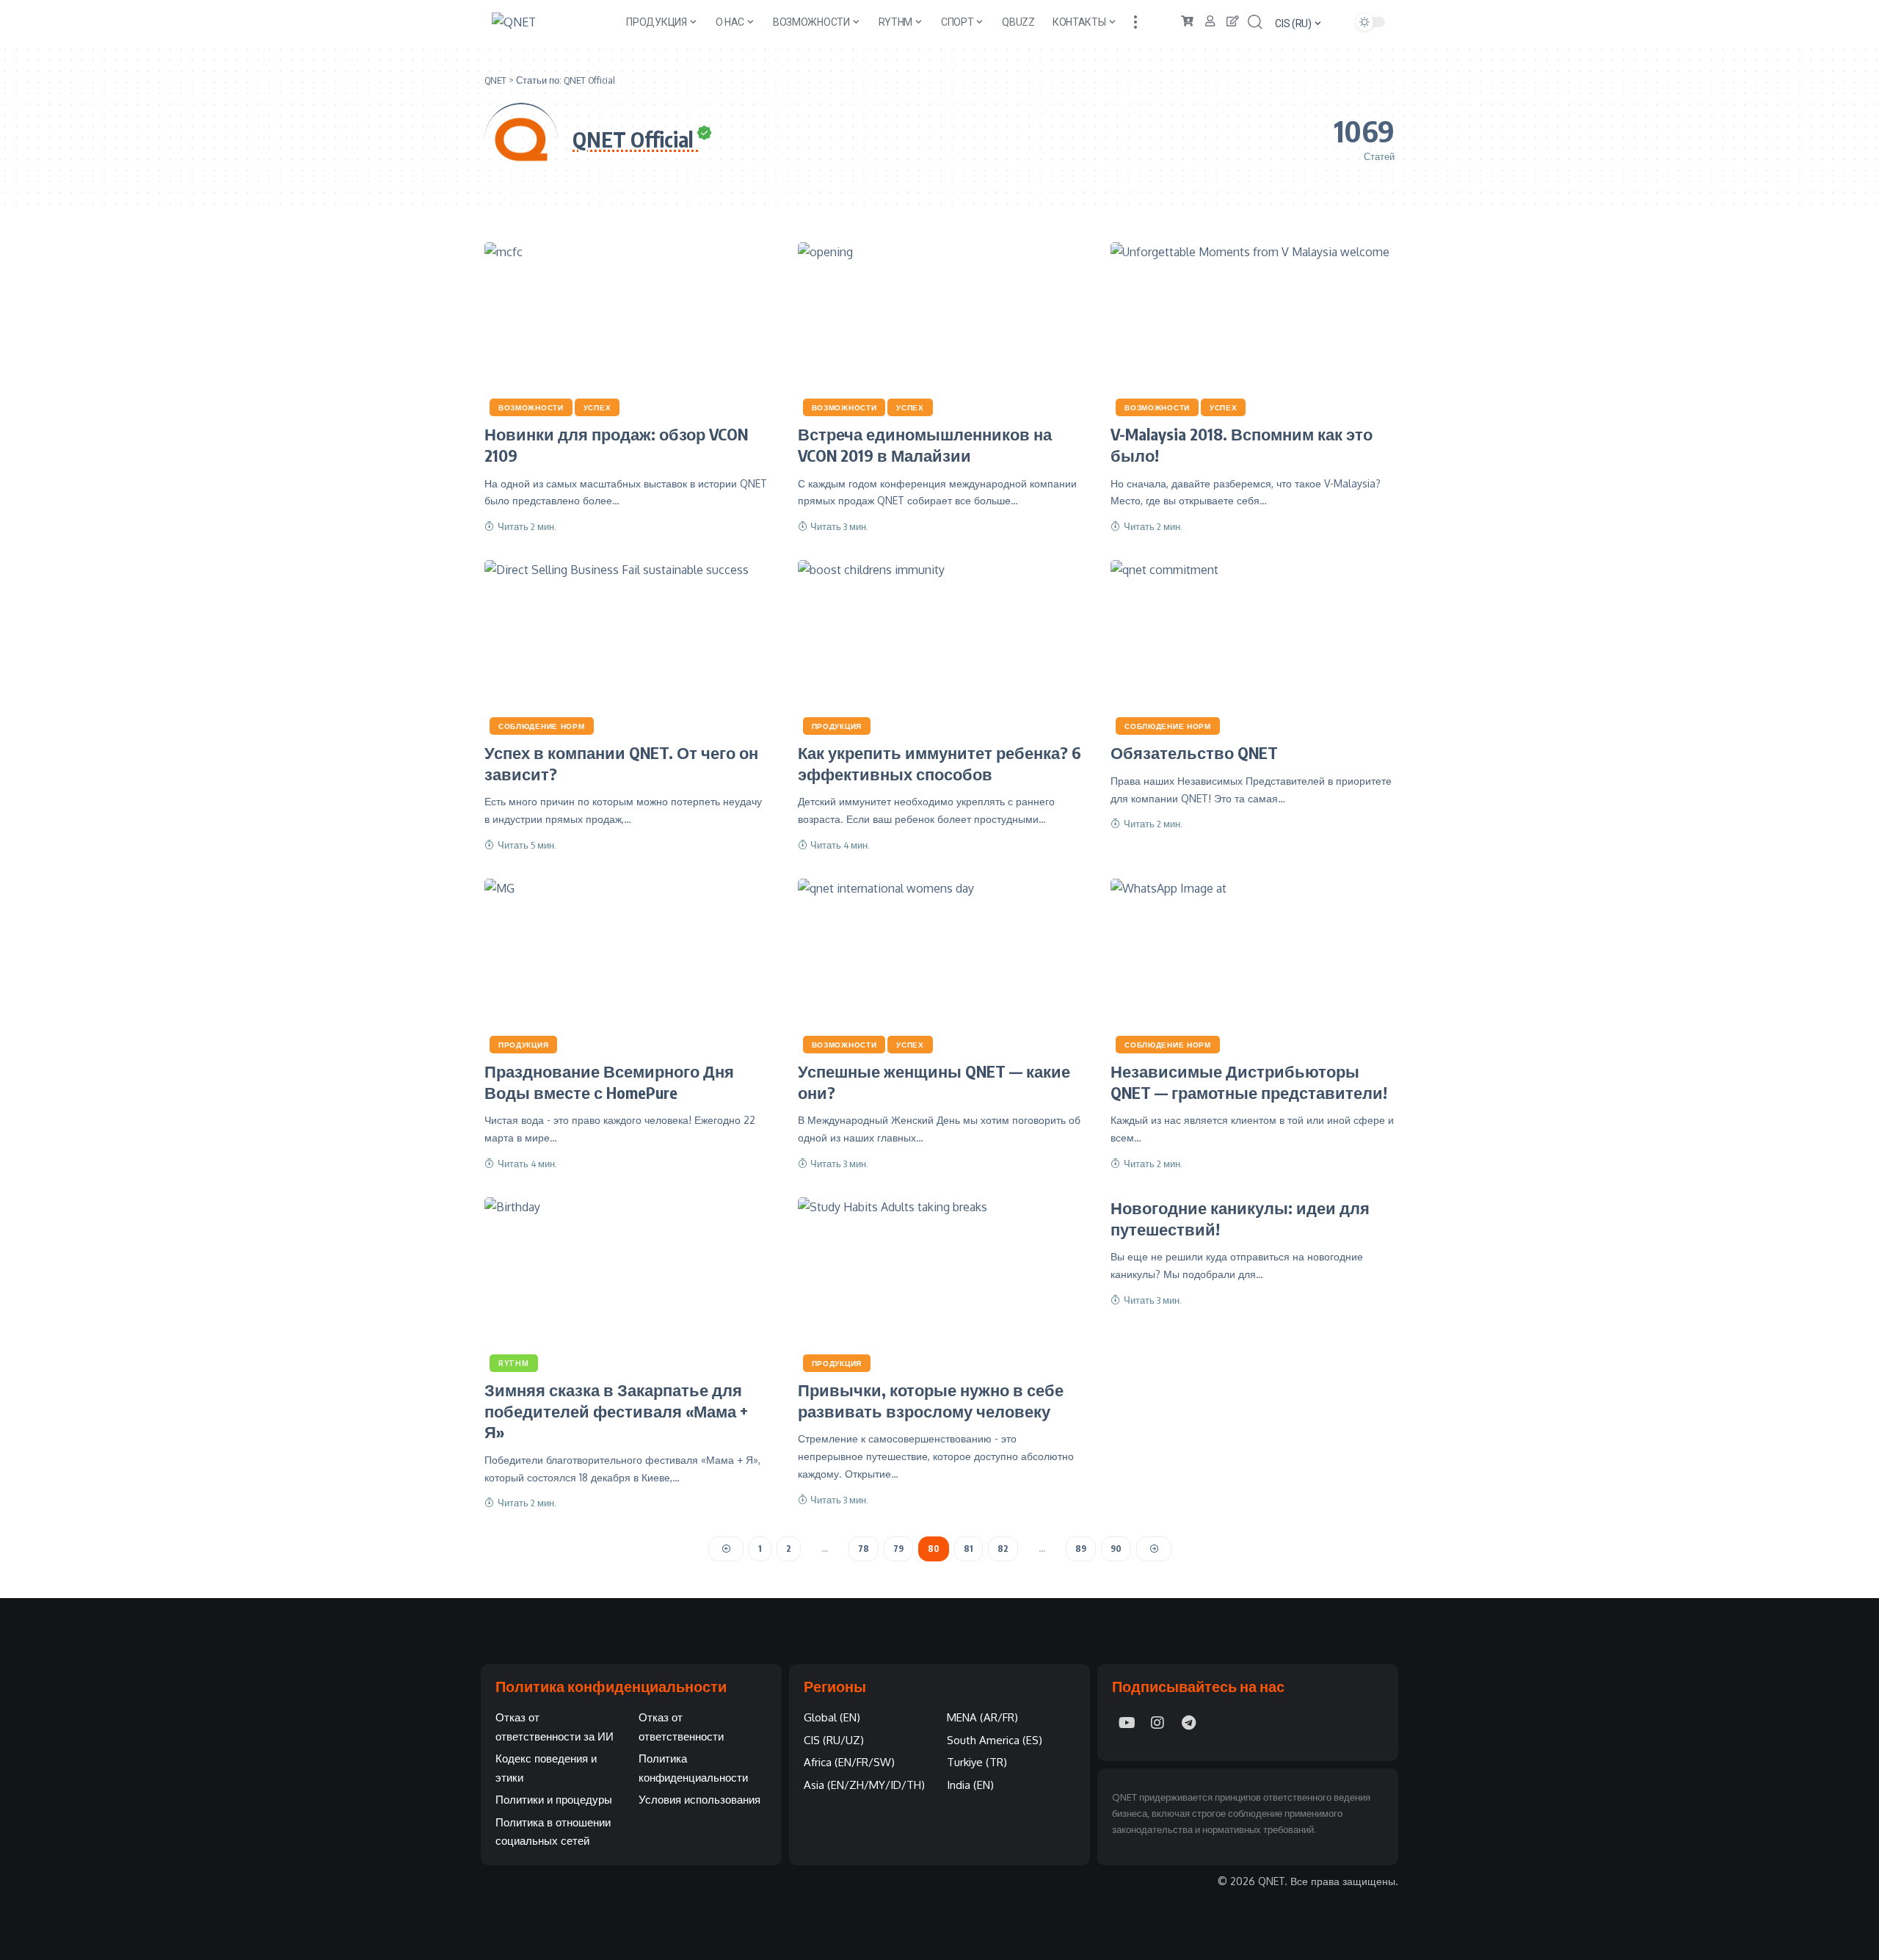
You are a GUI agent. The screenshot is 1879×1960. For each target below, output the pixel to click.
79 (898, 1549)
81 (968, 1549)
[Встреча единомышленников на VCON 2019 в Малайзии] (940, 327)
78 (864, 1549)
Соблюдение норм (542, 726)
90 (1116, 1549)
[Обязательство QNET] (1253, 645)
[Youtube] (1127, 1723)
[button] (1135, 22)
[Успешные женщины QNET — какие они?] (940, 964)
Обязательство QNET (1194, 752)
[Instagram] (1157, 1723)
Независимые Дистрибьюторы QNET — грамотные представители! (1249, 1082)
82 (1003, 1549)
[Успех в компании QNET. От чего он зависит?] (626, 645)
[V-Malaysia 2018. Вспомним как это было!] (1253, 327)
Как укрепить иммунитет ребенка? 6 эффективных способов (939, 763)
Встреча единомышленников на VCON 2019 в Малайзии (925, 444)
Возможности (531, 407)
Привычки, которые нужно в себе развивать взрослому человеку (931, 1400)
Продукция (837, 726)
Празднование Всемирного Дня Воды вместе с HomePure (609, 1082)
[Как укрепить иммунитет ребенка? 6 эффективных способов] (940, 645)
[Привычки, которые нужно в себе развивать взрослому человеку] (940, 1282)
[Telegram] (1188, 1723)
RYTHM (514, 1363)
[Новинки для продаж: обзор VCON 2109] (626, 327)
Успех (597, 407)
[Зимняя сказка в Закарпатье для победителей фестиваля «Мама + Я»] (626, 1282)
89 (1081, 1549)
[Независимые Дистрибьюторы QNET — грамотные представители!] (1253, 964)
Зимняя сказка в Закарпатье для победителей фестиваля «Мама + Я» (616, 1411)
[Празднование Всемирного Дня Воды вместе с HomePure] (626, 964)
